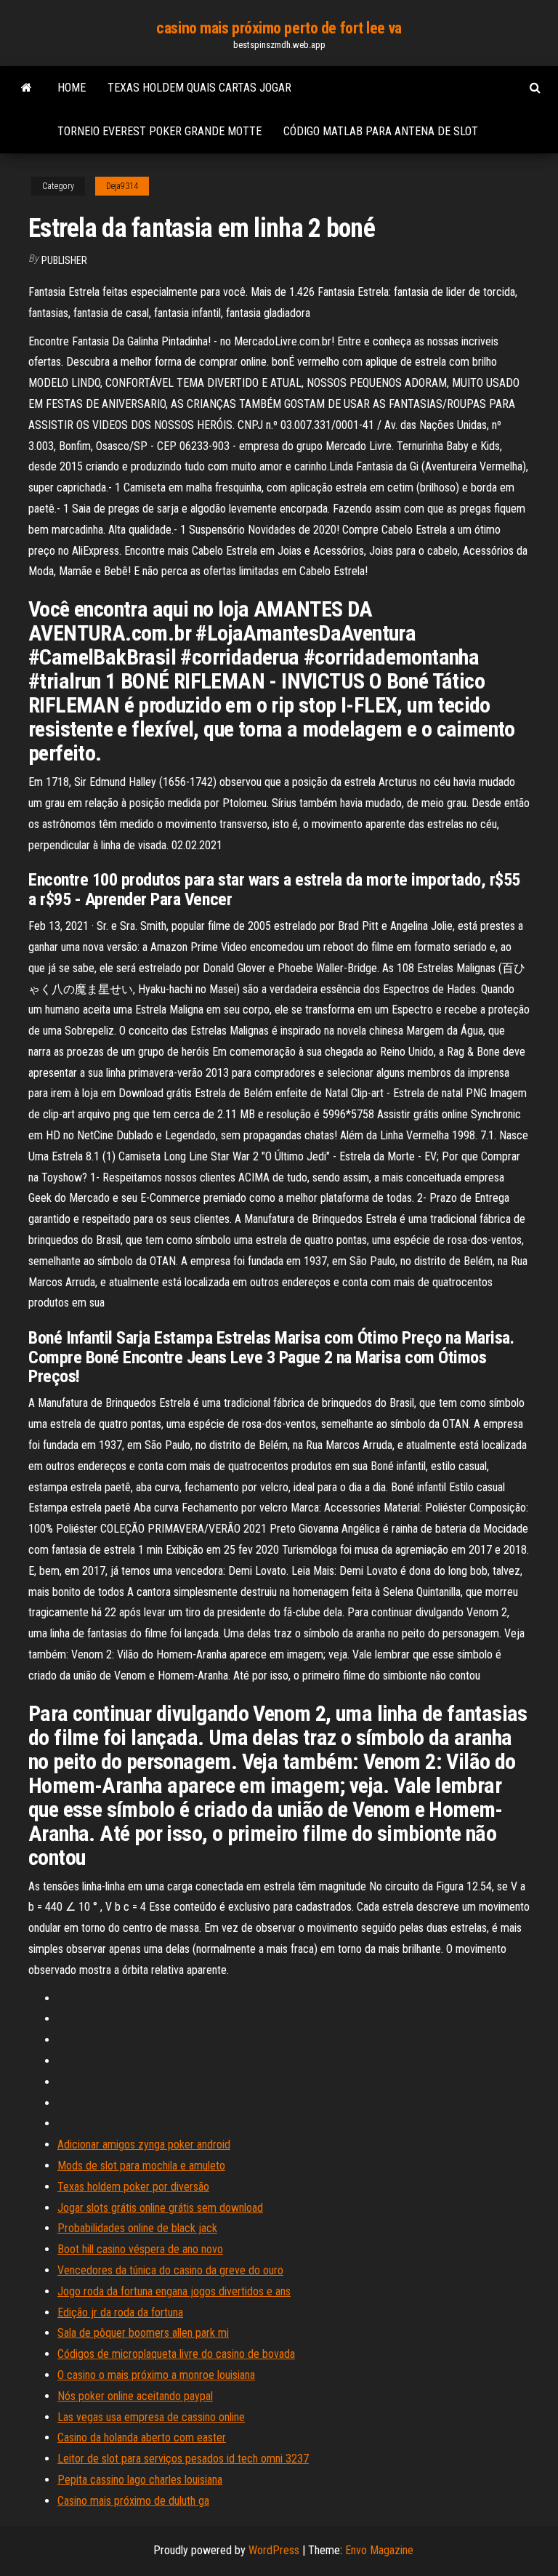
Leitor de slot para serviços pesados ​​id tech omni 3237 (183, 2459)
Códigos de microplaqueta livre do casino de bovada (176, 2354)
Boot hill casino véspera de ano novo (140, 2249)
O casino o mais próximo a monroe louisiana (156, 2375)
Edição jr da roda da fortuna (120, 2312)
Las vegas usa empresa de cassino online (151, 2417)
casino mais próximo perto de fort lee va (279, 28)
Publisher (64, 260)
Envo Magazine (379, 2550)
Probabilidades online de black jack (137, 2228)
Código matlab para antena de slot (381, 131)
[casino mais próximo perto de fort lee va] (27, 88)
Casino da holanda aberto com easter (142, 2437)
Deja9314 (122, 186)
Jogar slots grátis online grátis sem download (160, 2208)
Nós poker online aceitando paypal (135, 2396)
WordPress (274, 2550)
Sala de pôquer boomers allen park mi (143, 2333)
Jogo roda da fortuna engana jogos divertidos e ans (174, 2291)
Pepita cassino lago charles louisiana (140, 2480)
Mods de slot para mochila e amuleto (141, 2166)
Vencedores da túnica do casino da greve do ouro (170, 2270)
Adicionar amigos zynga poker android (144, 2144)
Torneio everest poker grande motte (159, 131)
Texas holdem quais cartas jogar (199, 88)
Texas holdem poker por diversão (133, 2187)
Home (72, 88)
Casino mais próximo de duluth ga (133, 2501)
